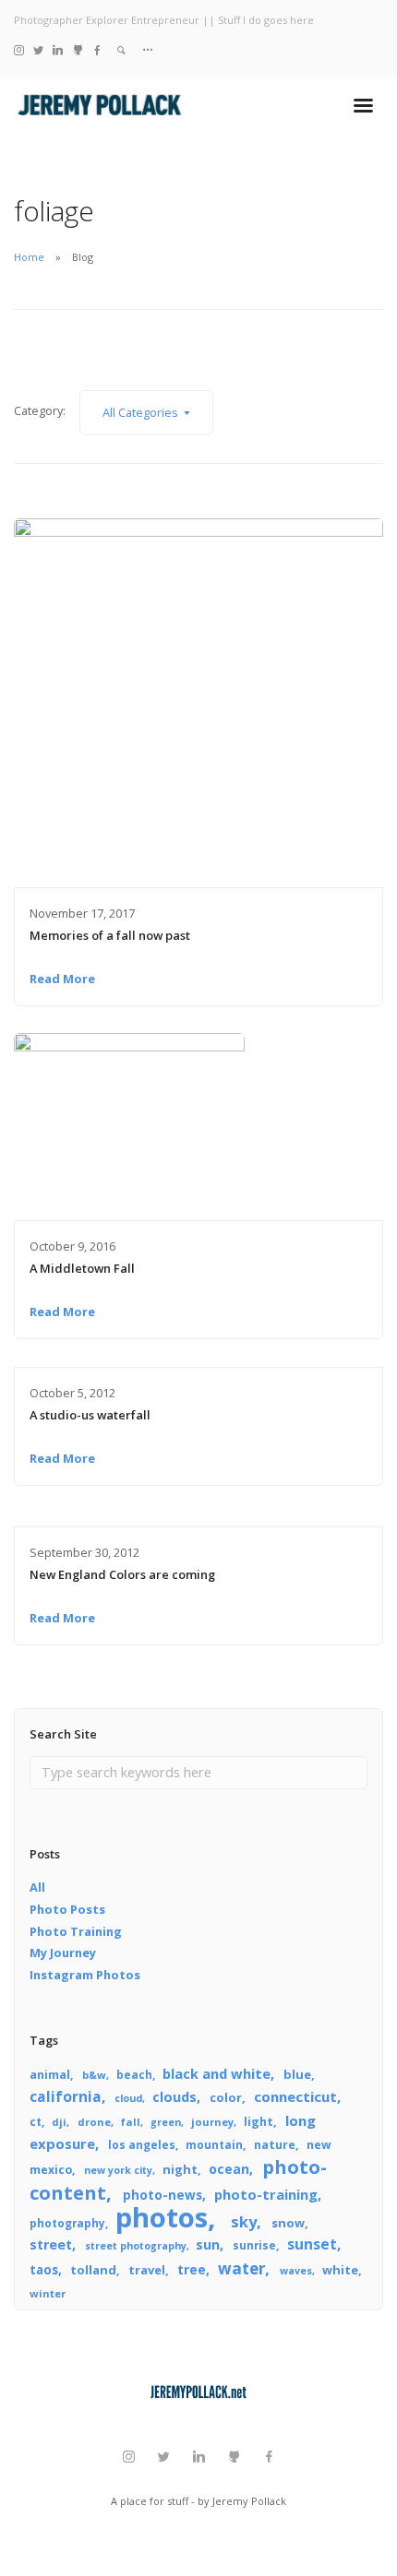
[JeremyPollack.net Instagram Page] (19, 49)
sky (244, 2221)
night (180, 2169)
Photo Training (76, 1931)
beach (134, 2074)
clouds (174, 2097)
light (259, 2122)
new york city (118, 2170)
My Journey (63, 1953)
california (66, 2096)
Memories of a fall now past (110, 935)
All (37, 1887)
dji (59, 2122)
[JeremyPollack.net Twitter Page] (38, 49)
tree (192, 2269)
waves (296, 2271)
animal (50, 2075)
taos (44, 2270)
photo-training (266, 2194)
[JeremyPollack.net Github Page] (78, 49)
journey (212, 2122)
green (166, 2122)
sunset (312, 2244)
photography (67, 2223)
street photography (136, 2246)
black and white (217, 2073)
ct (36, 2121)
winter (48, 2293)
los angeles (142, 2144)
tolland (93, 2270)
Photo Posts (67, 1909)
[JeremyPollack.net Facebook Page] (97, 49)
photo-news (162, 2195)
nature (275, 2145)
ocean (229, 2169)
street (51, 2244)
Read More (62, 979)
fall (131, 2122)
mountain (214, 2144)
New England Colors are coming (122, 1574)
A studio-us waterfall (90, 1415)
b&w (94, 2075)
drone (94, 2122)
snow (288, 2223)
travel (147, 2270)
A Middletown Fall (82, 1268)
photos (162, 2217)
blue (297, 2074)
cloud (128, 2098)
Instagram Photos (85, 1975)
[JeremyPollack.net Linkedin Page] (58, 49)
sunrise (254, 2245)
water (241, 2268)
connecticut (295, 2096)
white (340, 2270)
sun (208, 2244)
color (226, 2097)
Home (29, 257)
